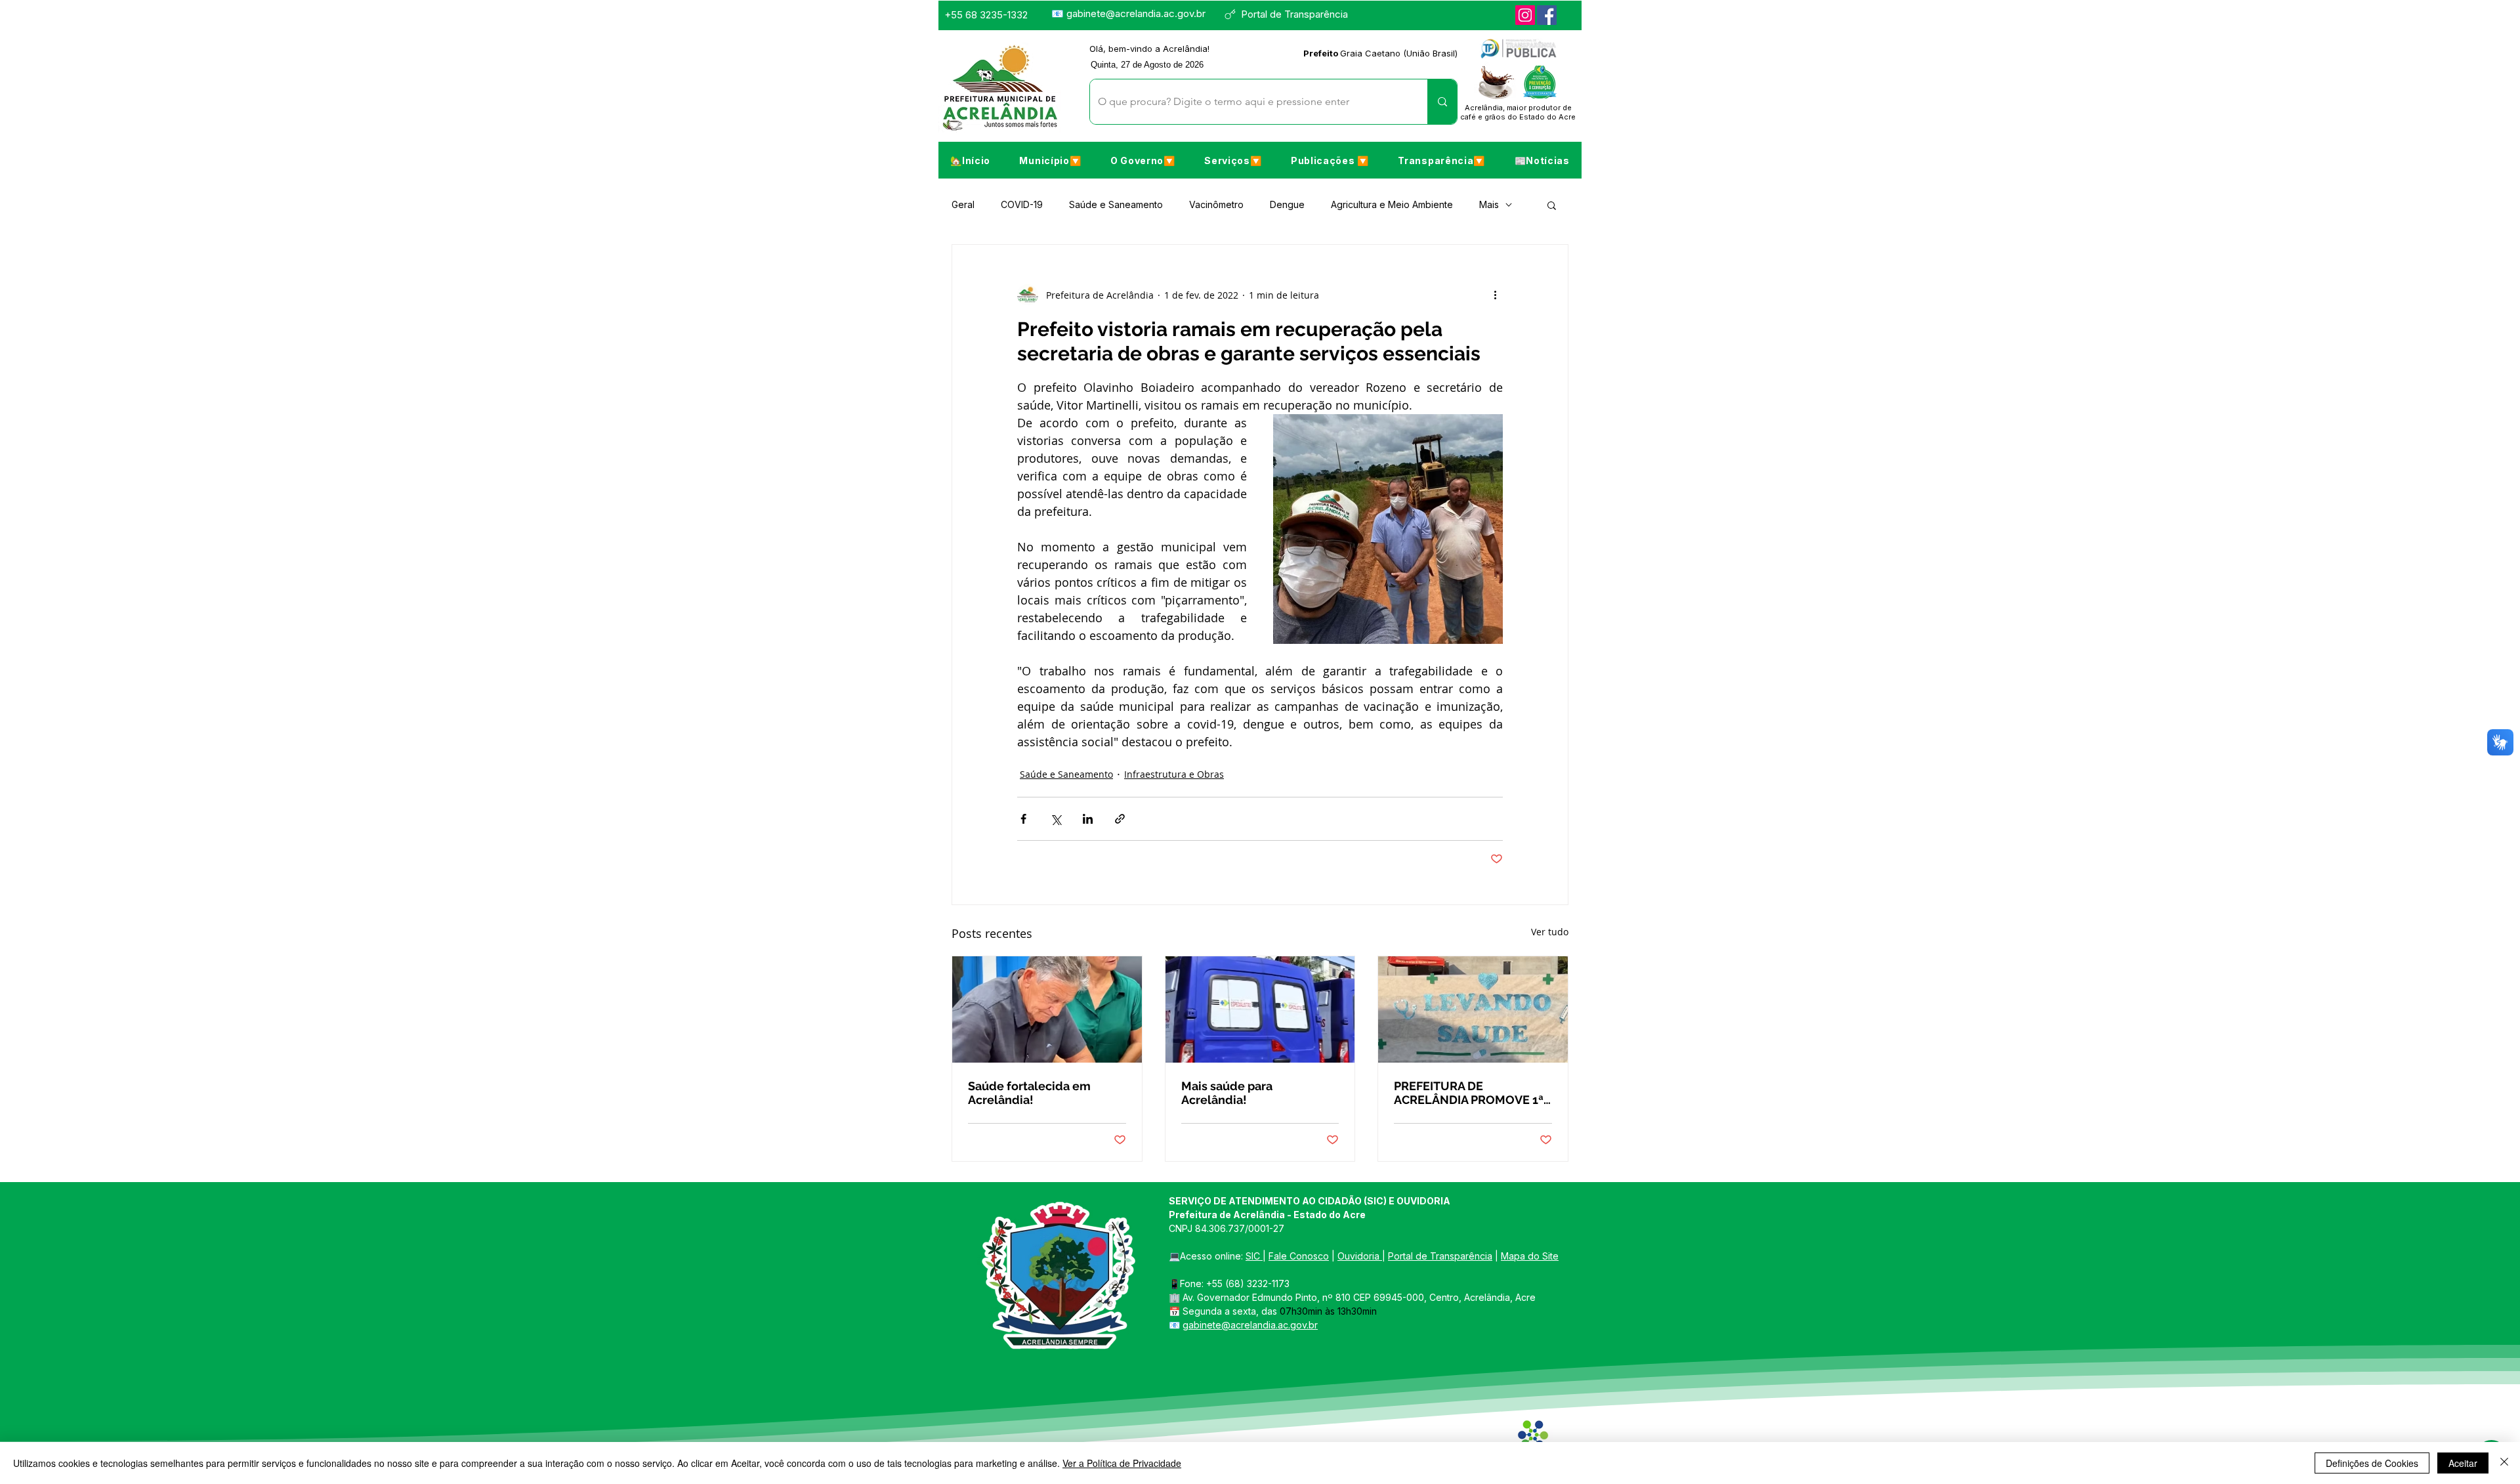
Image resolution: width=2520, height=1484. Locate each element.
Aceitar (2463, 1463)
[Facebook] (1547, 15)
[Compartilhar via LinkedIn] (1088, 819)
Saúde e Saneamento (1116, 204)
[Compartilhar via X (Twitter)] (1056, 819)
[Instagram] (1525, 15)
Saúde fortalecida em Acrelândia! (1029, 1093)
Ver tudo (1550, 932)
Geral (963, 204)
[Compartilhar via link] (1120, 819)
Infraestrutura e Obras (1174, 774)
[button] (1050, 160)
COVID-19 (1022, 204)
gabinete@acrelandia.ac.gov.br (1136, 13)
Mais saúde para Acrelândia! (1227, 1093)
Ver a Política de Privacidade (1122, 1463)
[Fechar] (2504, 1463)
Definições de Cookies (2372, 1463)
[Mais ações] (1495, 295)
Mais (1489, 204)
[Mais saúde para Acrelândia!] (1260, 1009)
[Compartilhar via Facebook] (1023, 819)
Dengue (1287, 204)
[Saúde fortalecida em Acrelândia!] (1047, 1009)
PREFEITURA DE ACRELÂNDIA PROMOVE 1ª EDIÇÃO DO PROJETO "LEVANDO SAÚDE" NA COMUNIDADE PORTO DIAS (1471, 1093)
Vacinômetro (1216, 204)
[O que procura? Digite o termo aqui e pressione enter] (1442, 102)
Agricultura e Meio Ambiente (1392, 204)
